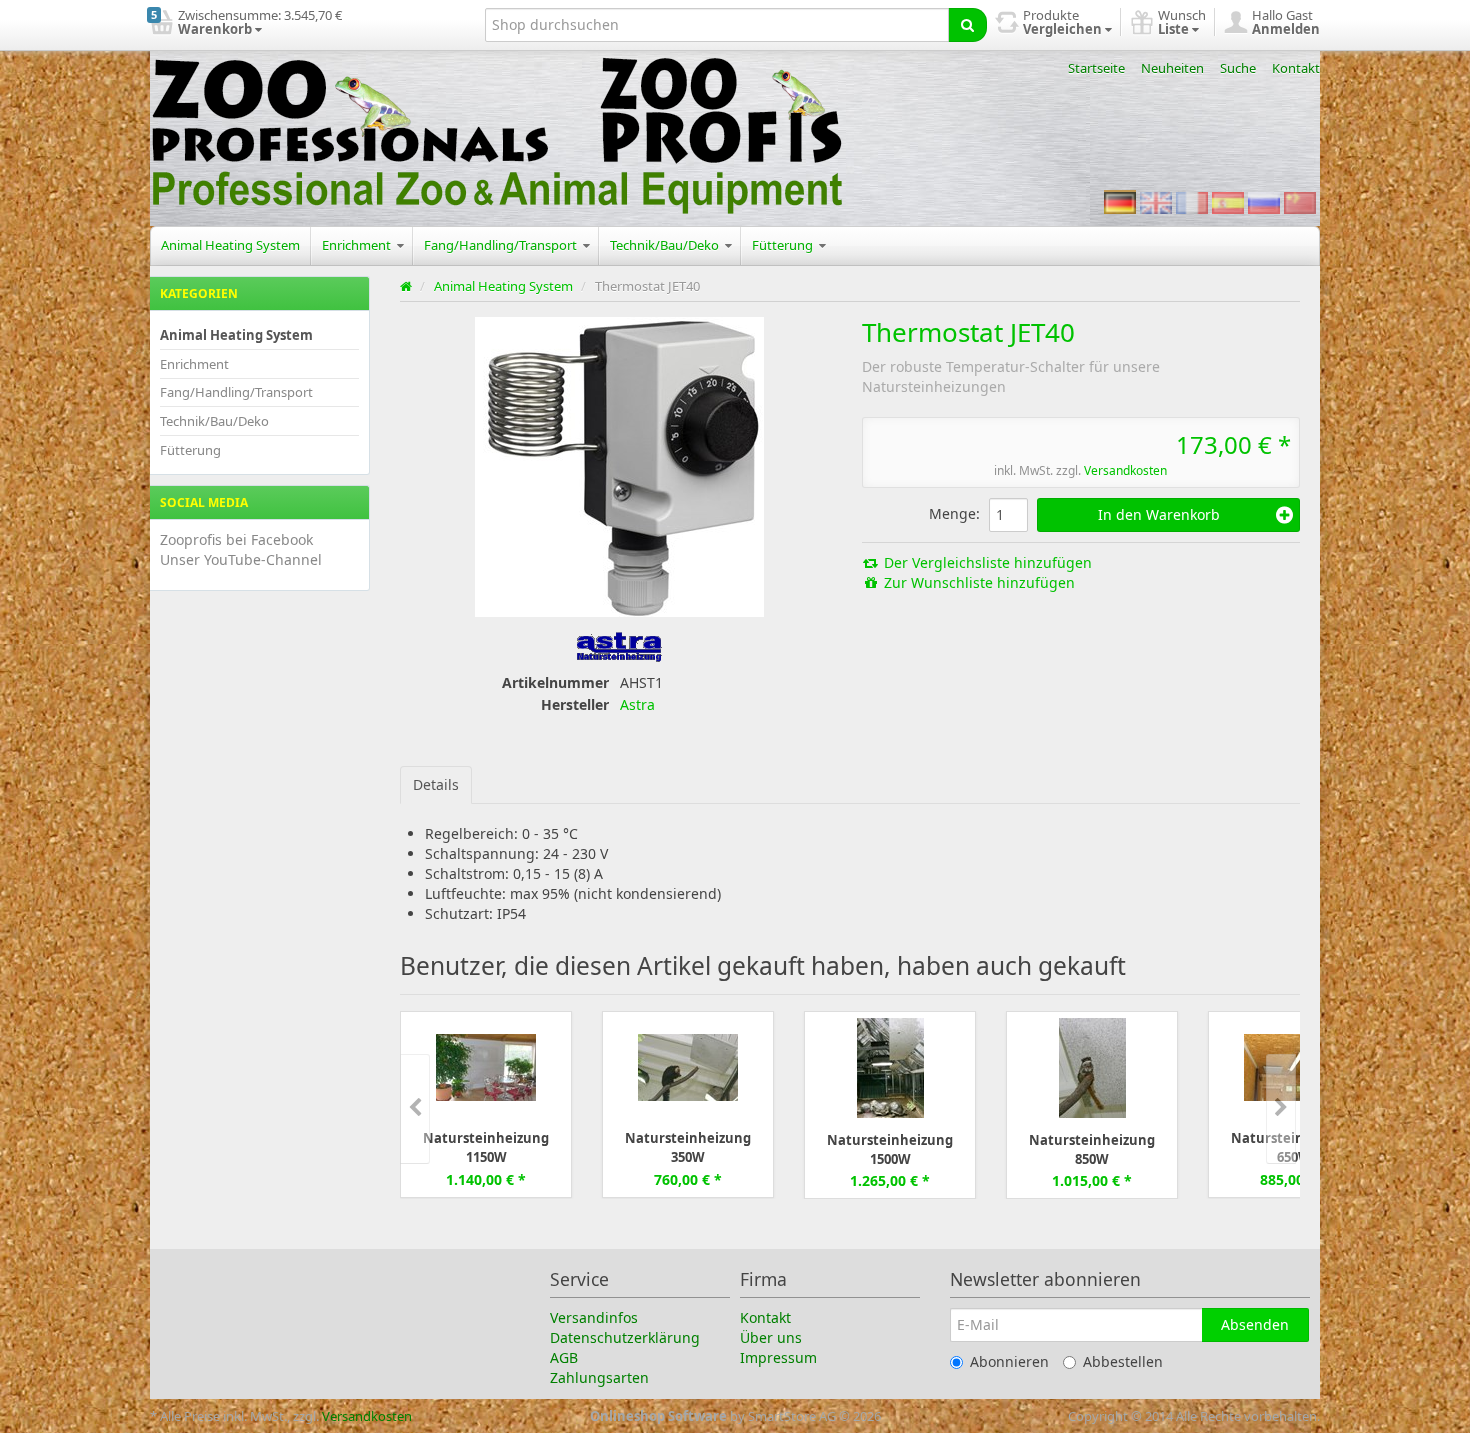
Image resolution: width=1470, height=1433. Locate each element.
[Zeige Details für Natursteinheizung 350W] (688, 1066)
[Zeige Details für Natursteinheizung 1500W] (890, 1067)
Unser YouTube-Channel (241, 559)
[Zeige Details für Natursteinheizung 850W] (1092, 1067)
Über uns (771, 1337)
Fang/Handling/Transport (502, 245)
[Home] (407, 286)
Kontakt (1296, 68)
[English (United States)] (1156, 202)
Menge (952, 513)
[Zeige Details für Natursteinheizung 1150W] (486, 1066)
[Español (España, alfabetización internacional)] (1228, 202)
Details (436, 784)
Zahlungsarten (599, 1377)
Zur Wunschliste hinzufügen (977, 582)
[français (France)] (1192, 202)
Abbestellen (1123, 1361)
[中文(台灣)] (1300, 202)
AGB (564, 1357)
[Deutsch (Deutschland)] (1120, 202)
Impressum (778, 1357)
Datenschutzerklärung (625, 1337)
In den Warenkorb (1159, 514)
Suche (1238, 68)
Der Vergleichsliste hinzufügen (986, 562)
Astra (637, 704)
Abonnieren (1009, 1361)
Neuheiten (1172, 68)
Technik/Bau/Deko (666, 245)
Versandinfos (594, 1317)
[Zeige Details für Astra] (619, 645)
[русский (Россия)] (1264, 202)
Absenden (1255, 1324)
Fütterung (784, 245)
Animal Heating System (230, 245)
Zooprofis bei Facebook (236, 539)
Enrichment (358, 245)
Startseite (1096, 68)
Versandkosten (1125, 470)
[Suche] (967, 25)
